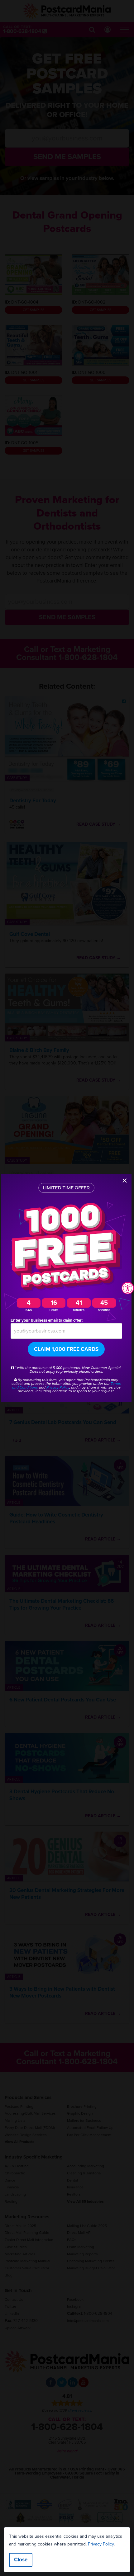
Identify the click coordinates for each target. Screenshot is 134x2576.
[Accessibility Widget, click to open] (128, 1288)
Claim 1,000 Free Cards (66, 1349)
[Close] (125, 1181)
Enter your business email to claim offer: (47, 1320)
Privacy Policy (101, 2544)
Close (21, 2560)
